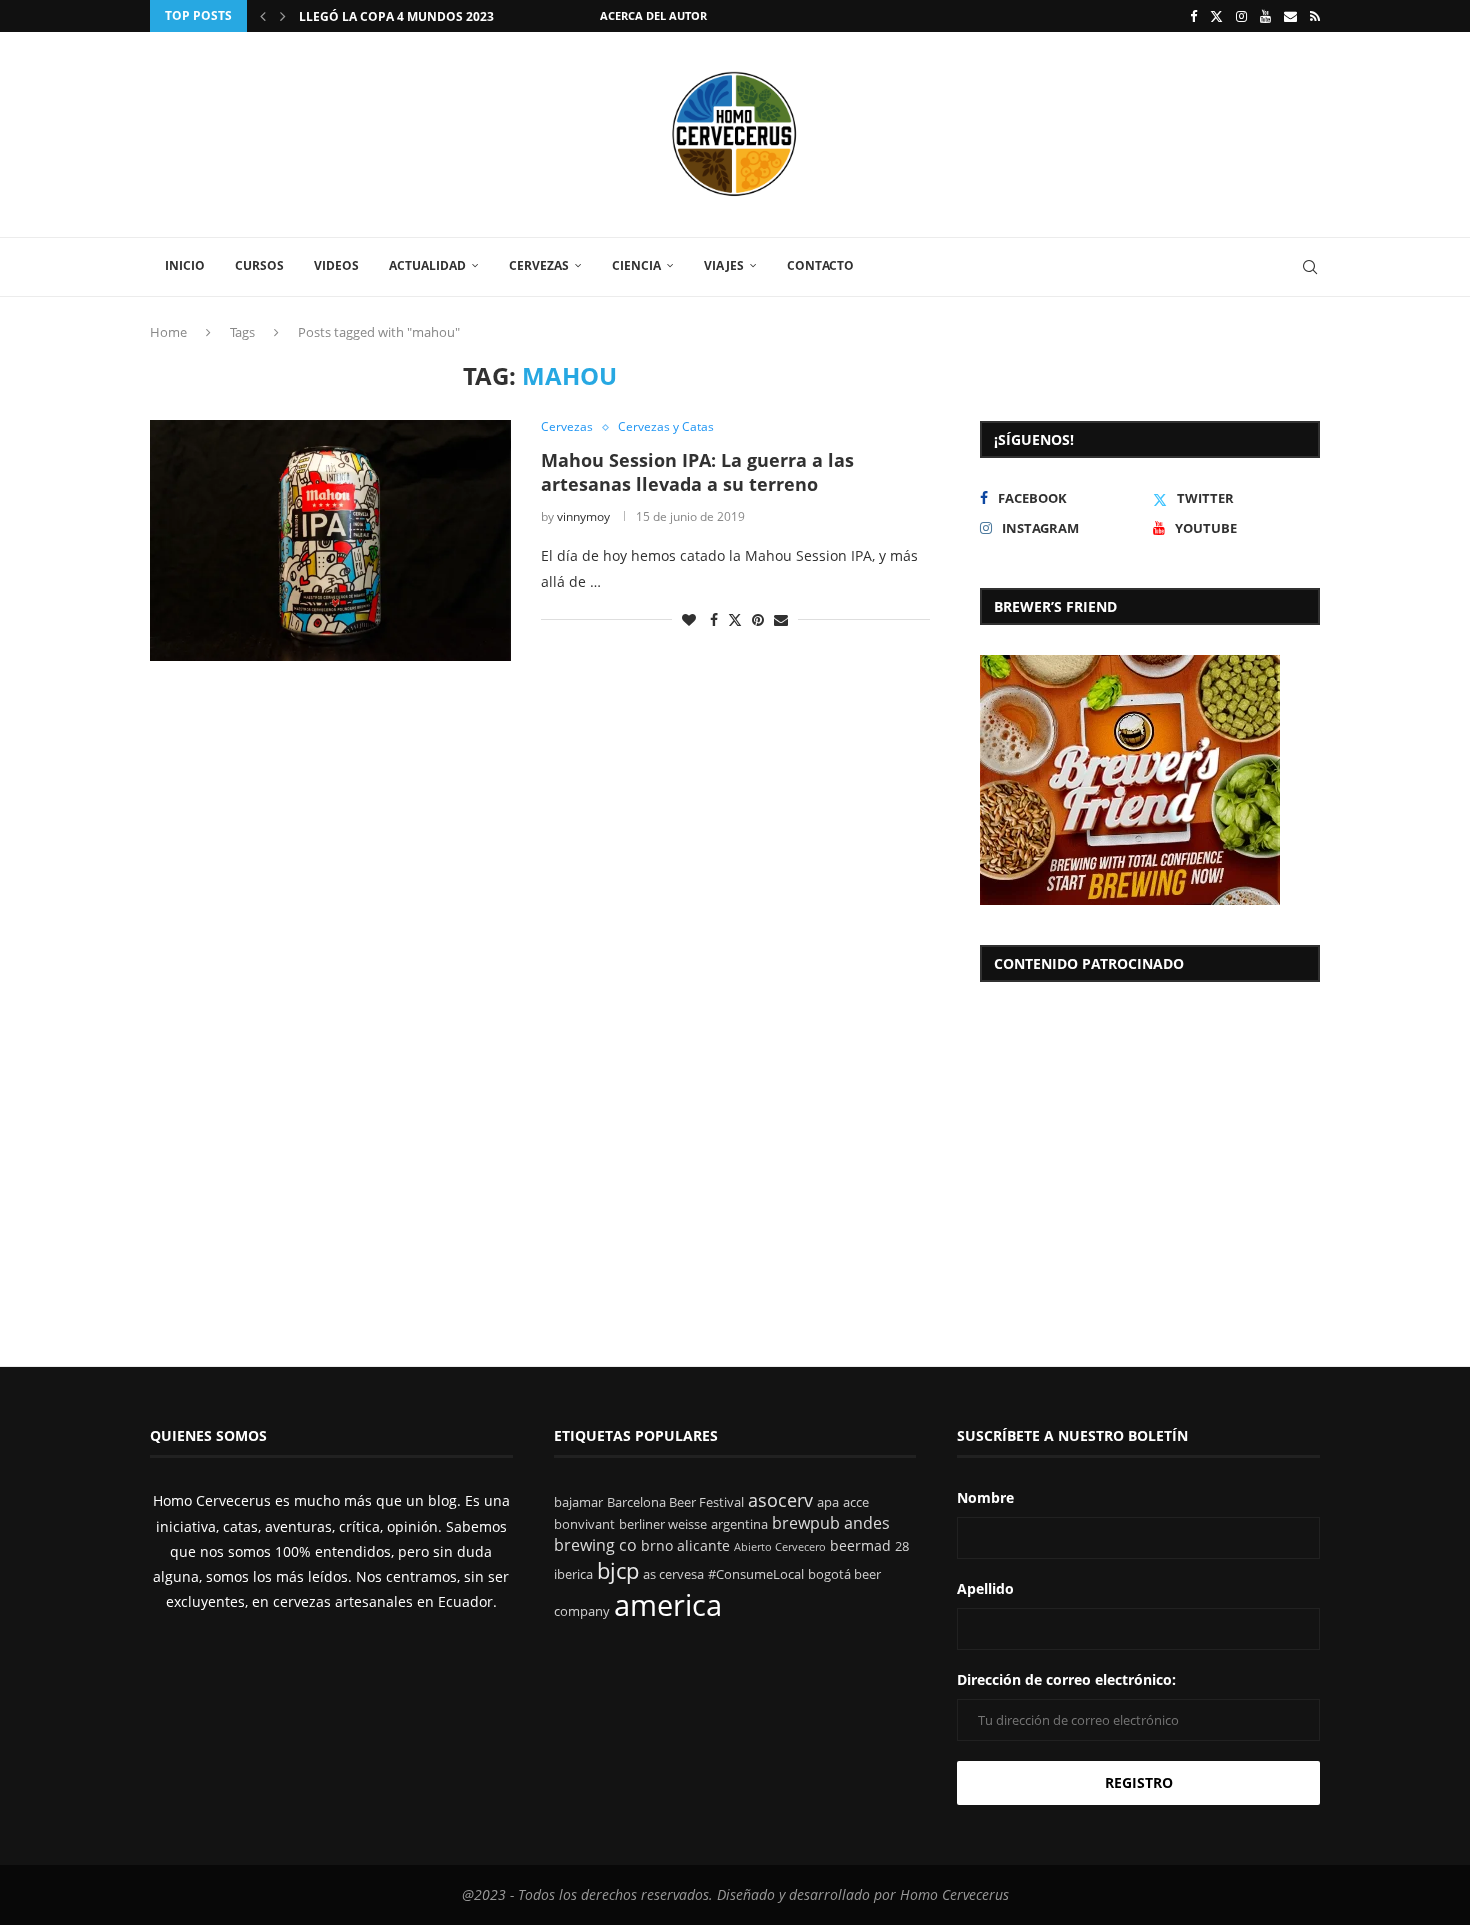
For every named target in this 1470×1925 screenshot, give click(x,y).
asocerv (780, 1500)
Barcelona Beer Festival (675, 1502)
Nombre (985, 1497)
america (668, 1605)
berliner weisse (663, 1524)
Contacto (820, 265)
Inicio (185, 265)
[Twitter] (1216, 16)
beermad (860, 1545)
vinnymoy (583, 516)
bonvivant (584, 1524)
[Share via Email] (781, 619)
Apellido (985, 1588)
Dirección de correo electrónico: (1066, 1679)
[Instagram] (1241, 16)
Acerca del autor (653, 15)
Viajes (724, 265)
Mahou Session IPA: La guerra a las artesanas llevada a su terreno (697, 472)
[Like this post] (689, 619)
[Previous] (263, 16)
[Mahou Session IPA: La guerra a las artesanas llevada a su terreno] (330, 540)
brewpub (806, 1523)
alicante (703, 1545)
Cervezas (539, 265)
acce (856, 1502)
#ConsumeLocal (756, 1574)
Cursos (259, 265)
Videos (336, 265)
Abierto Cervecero (780, 1547)
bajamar (578, 1502)
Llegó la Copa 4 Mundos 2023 (396, 16)
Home (168, 332)
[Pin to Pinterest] (758, 619)
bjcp (618, 1570)
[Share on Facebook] (714, 619)
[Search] (1310, 267)
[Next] (283, 16)
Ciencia (636, 265)
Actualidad (427, 265)
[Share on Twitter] (735, 619)
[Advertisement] (1150, 1154)
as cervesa (673, 1574)
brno (657, 1545)
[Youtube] (1265, 16)
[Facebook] (1193, 16)
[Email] (1290, 16)
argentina (739, 1524)
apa (828, 1502)
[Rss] (1315, 16)
